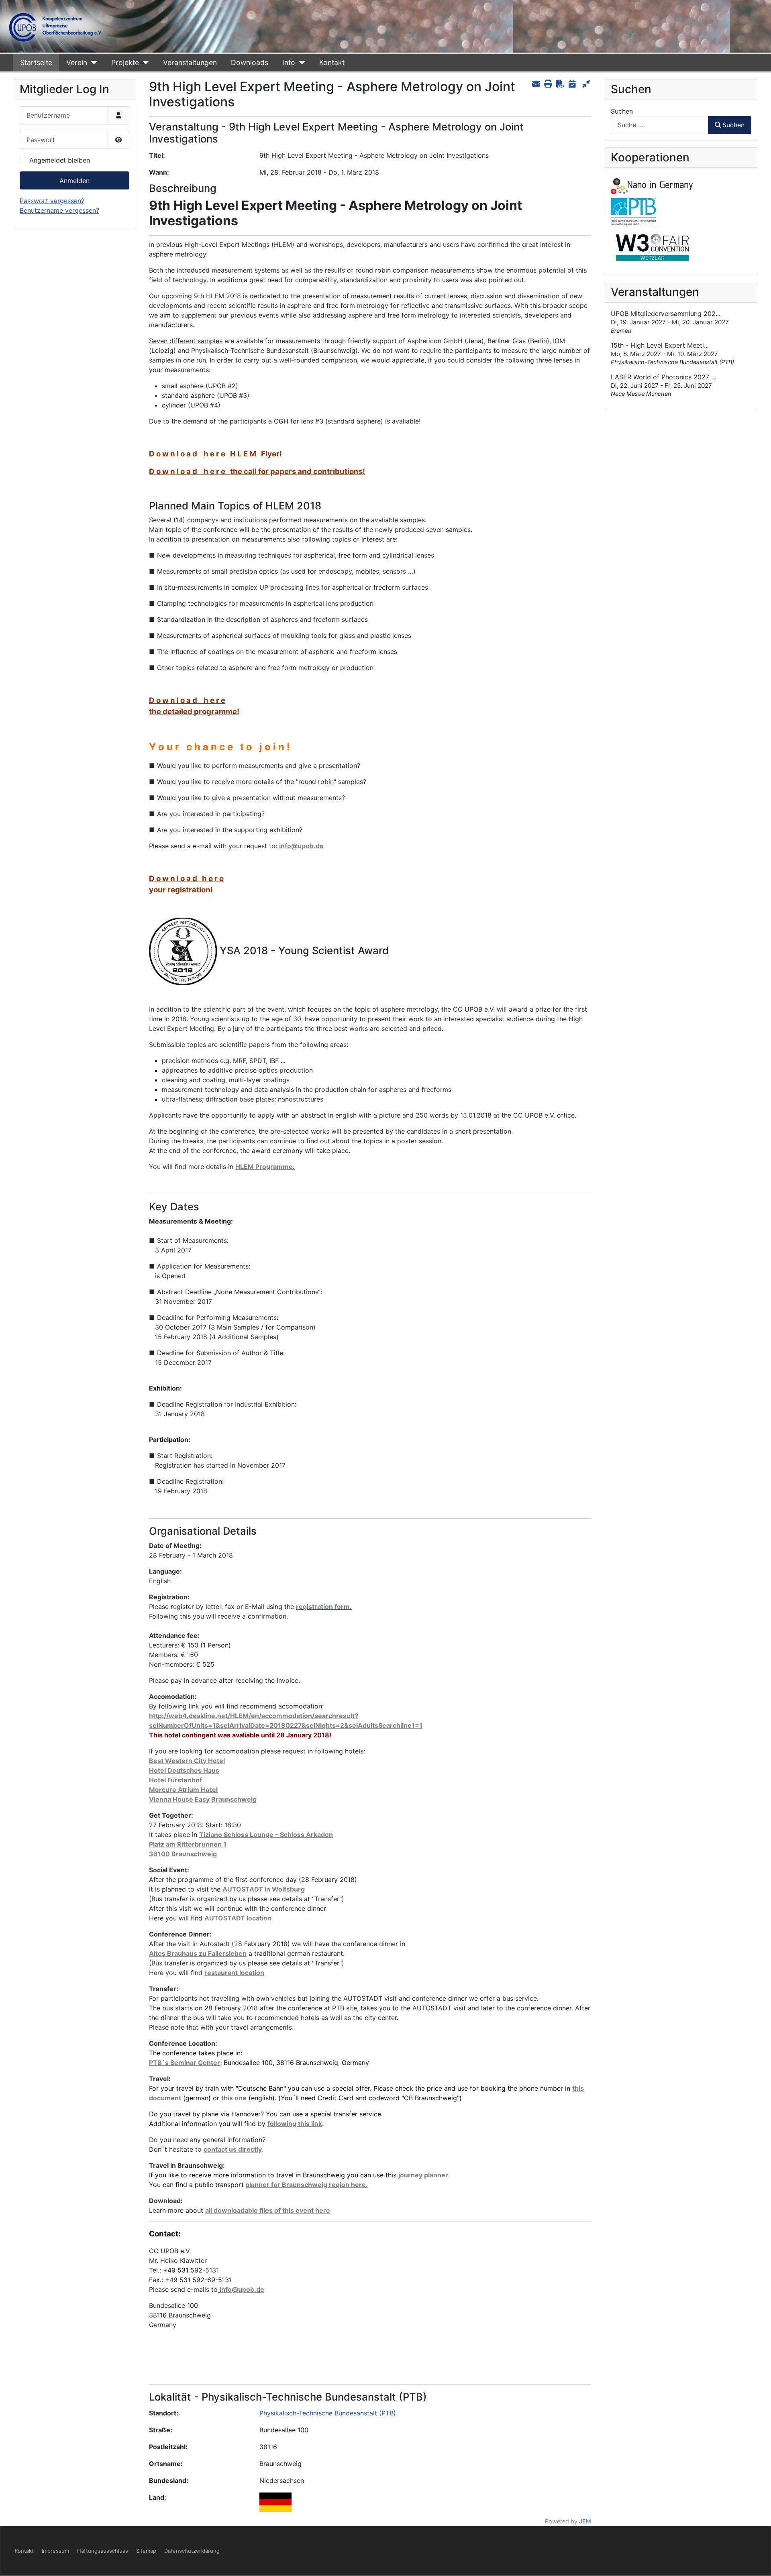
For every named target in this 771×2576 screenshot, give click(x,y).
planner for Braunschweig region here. (307, 2185)
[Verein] (92, 63)
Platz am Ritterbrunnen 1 (188, 1844)
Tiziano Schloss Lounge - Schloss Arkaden (266, 1835)
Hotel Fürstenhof (175, 1780)
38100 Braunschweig (183, 1854)
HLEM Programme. (265, 1167)
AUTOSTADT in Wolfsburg (264, 1889)
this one (234, 2098)
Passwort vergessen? (52, 201)
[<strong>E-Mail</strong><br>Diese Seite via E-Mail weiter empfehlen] (536, 84)
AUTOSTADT (225, 1918)
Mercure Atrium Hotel (183, 1790)
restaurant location (234, 1973)
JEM (585, 2521)
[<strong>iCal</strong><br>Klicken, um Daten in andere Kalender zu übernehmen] (572, 84)
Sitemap (146, 2551)
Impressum (55, 2551)
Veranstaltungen (190, 62)
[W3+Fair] (653, 247)
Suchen (622, 111)
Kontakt (332, 62)
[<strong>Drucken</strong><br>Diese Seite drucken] (548, 84)
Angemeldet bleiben (60, 160)
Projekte (125, 62)
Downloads (250, 62)
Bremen (621, 331)
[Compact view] (586, 84)
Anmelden (74, 181)
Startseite (36, 62)
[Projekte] (144, 63)
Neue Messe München (641, 394)
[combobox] (660, 125)
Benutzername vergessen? (59, 210)
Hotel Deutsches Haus (184, 1770)
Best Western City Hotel (187, 1761)
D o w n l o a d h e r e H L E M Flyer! (215, 454)
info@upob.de (301, 846)
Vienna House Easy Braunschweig (203, 1799)
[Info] (300, 63)
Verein (77, 62)
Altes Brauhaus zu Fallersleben (198, 1953)
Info (289, 62)
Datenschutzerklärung (192, 2551)
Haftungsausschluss (103, 2551)
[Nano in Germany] (652, 186)
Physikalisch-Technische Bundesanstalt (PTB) (328, 2413)
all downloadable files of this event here (268, 2210)
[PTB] (633, 212)
